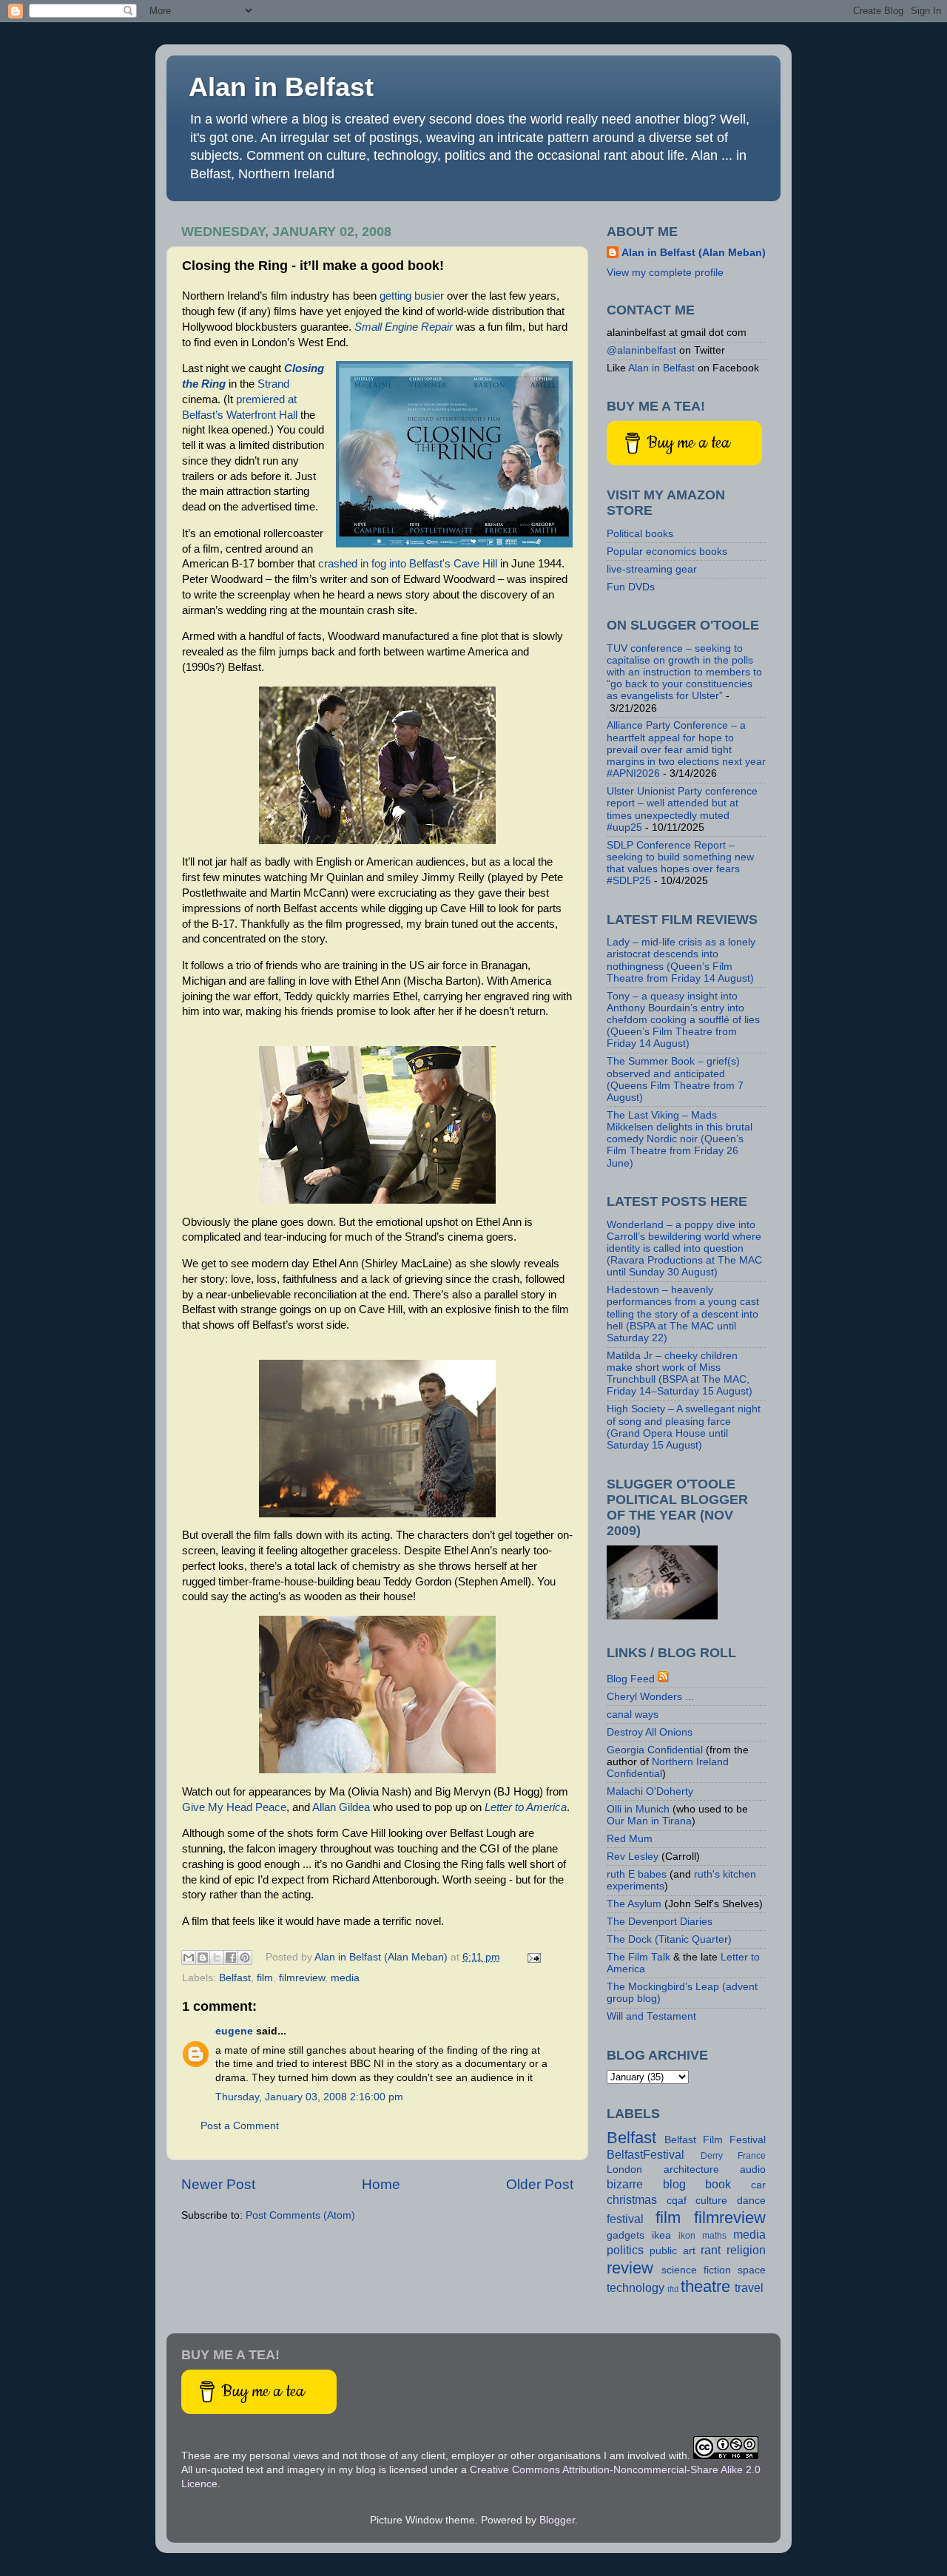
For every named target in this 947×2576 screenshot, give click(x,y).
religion (746, 2250)
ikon (687, 2236)
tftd (673, 2289)
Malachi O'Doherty (650, 1791)
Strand (273, 384)
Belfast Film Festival (715, 2140)
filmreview (302, 1978)
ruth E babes (637, 1874)
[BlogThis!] (203, 1958)
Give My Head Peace (234, 1807)
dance (751, 2201)
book (718, 2184)
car (758, 2185)
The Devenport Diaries (660, 1922)
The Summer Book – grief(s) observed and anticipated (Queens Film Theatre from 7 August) (675, 1079)
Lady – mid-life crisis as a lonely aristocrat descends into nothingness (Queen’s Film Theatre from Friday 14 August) (681, 960)
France (752, 2156)
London (624, 2169)
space (752, 2270)
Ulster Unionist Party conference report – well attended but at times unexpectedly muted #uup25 (682, 809)
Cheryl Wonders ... (650, 1697)
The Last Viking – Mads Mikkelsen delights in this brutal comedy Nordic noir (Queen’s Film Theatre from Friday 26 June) (680, 1139)
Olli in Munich (638, 1809)
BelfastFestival (646, 2154)
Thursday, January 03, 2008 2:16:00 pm (309, 2097)
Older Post (540, 2184)
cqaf (677, 2201)
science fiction (696, 2270)
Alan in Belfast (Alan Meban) (694, 253)
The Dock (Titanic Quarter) (669, 1939)
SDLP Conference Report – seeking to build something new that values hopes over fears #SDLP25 (680, 863)
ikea (661, 2235)
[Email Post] (532, 1957)
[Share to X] (217, 1958)
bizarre (625, 2184)
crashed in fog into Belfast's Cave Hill (408, 564)
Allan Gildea (341, 1807)
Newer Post (218, 2184)
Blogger (557, 2520)
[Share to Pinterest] (245, 1958)
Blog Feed (631, 1679)
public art (673, 2251)
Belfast (235, 1978)
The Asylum (634, 1904)
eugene (234, 2031)
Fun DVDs (631, 587)
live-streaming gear (652, 569)
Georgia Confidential (655, 1750)
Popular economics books (667, 552)
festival (625, 2219)
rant (711, 2250)
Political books (640, 534)
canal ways (633, 1714)
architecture (691, 2169)
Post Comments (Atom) (300, 2215)
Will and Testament (651, 2016)
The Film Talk (638, 1957)
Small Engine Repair (404, 327)
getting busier (412, 296)
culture (711, 2201)
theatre (705, 2286)
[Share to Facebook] (231, 1958)
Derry (712, 2156)
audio (753, 2169)
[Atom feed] (664, 1679)
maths (714, 2236)
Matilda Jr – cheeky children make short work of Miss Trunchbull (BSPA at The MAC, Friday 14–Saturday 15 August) (680, 1374)
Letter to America (526, 1807)
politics (625, 2250)
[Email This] (189, 1958)
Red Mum (630, 1839)
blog (674, 2184)
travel (749, 2287)
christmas (632, 2199)
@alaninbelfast (641, 350)
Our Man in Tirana (649, 1821)
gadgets (626, 2235)
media (345, 1978)
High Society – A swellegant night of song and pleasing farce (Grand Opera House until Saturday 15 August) (684, 1427)
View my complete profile (665, 273)
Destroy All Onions (650, 1732)
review (630, 2268)
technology (636, 2287)
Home (381, 2184)
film (265, 1978)
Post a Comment (240, 2126)
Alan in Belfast (281, 87)
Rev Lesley (633, 1857)
